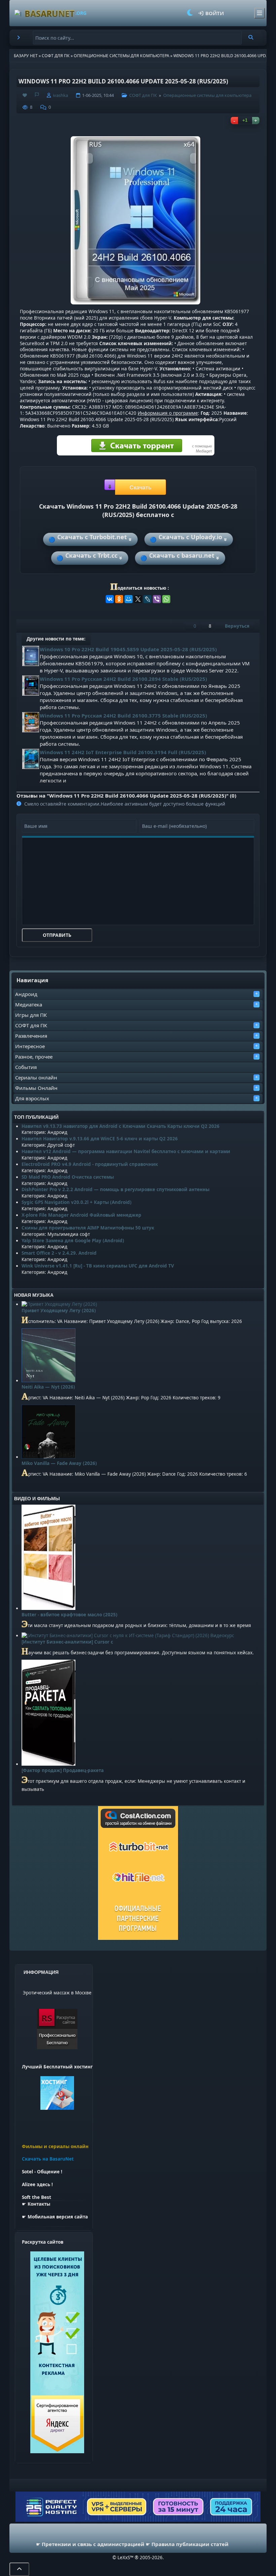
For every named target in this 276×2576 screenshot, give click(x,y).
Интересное (30, 1046)
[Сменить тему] (190, 13)
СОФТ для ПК (31, 1025)
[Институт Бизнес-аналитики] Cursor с (67, 1642)
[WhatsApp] (166, 599)
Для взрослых (32, 1098)
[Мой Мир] (129, 599)
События (26, 1067)
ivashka (60, 95)
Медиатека (29, 1004)
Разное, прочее (34, 1057)
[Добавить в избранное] (25, 95)
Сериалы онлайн (36, 1077)
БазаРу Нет (26, 56)
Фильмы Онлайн (36, 1088)
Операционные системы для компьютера (122, 56)
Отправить (57, 935)
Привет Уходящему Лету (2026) (59, 1311)
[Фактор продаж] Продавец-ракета (63, 1770)
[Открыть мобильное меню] (260, 13)
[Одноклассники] (119, 599)
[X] (138, 599)
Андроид (26, 994)
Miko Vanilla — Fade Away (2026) (59, 1463)
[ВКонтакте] (110, 599)
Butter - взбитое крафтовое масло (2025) (70, 1615)
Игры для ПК (31, 1015)
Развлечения (31, 1036)
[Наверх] (19, 2569)
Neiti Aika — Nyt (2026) (48, 1387)
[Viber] (157, 599)
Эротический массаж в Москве (57, 1993)
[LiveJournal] (147, 599)
